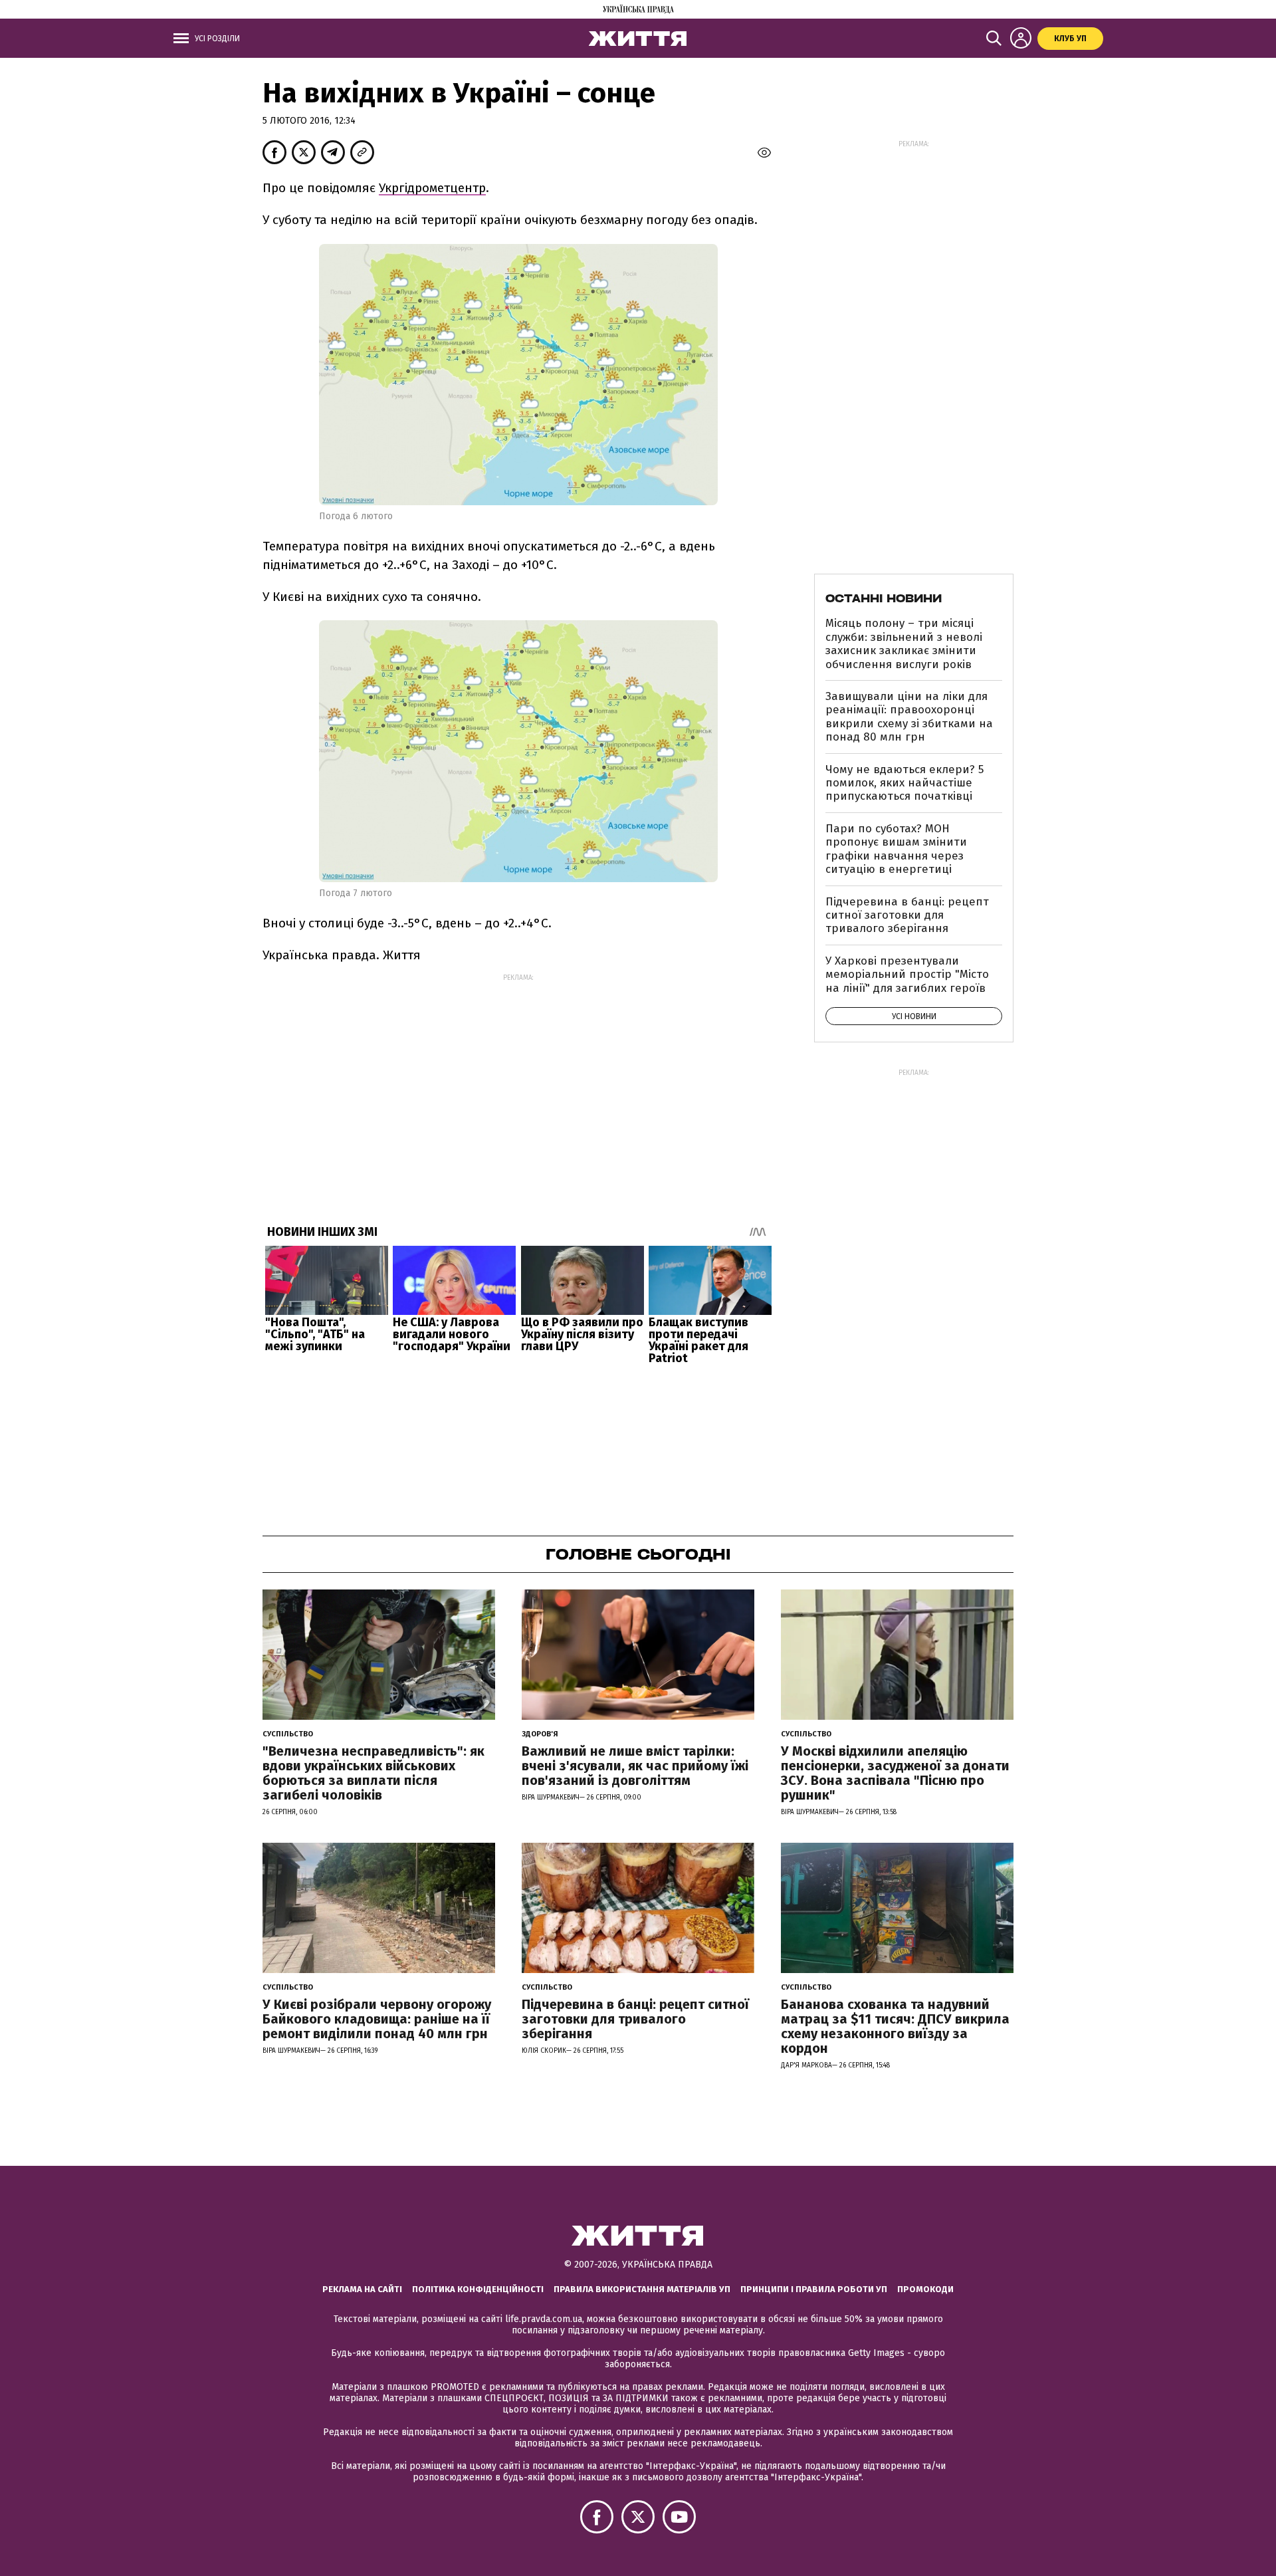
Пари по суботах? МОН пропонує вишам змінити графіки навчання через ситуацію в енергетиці (896, 849)
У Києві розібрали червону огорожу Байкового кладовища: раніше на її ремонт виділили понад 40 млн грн (377, 2019)
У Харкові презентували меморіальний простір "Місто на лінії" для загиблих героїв (907, 975)
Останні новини (884, 598)
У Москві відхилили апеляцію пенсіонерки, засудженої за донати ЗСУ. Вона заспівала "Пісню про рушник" (895, 1773)
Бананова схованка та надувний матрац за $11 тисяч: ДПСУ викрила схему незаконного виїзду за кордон (895, 2026)
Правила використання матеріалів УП (642, 2289)
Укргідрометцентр (432, 188)
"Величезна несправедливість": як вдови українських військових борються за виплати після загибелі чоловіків (373, 1773)
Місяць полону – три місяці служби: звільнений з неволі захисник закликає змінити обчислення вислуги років (904, 644)
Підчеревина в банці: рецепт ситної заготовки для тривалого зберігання (907, 915)
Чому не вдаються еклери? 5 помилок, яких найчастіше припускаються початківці (904, 783)
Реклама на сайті (362, 2289)
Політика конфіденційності (478, 2289)
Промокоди (925, 2289)
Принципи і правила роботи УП (814, 2289)
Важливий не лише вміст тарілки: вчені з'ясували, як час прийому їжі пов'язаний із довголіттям (635, 1766)
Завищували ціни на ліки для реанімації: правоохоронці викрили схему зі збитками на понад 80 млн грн (909, 717)
